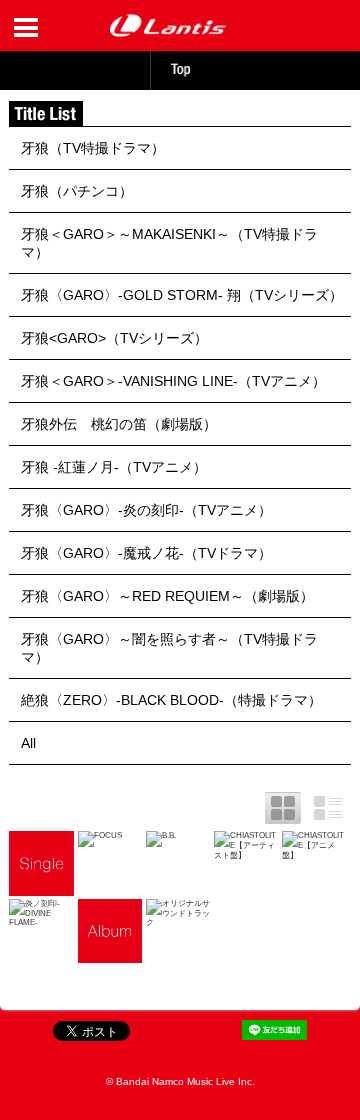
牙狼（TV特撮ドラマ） (93, 148)
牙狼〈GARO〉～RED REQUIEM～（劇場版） (167, 596)
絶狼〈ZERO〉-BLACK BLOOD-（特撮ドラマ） (171, 700)
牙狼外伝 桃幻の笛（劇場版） (119, 424)
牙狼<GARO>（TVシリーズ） (114, 338)
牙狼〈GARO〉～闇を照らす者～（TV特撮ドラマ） (169, 648)
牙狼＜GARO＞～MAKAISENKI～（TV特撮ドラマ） (169, 243)
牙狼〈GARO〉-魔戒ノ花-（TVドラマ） (146, 553)
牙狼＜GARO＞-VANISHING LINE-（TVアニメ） (173, 381)
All (28, 743)
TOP (180, 69)
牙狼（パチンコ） (77, 191)
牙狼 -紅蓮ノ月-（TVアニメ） (114, 467)
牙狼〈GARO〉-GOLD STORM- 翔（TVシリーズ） (182, 295)
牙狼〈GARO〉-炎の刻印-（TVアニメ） (146, 510)
